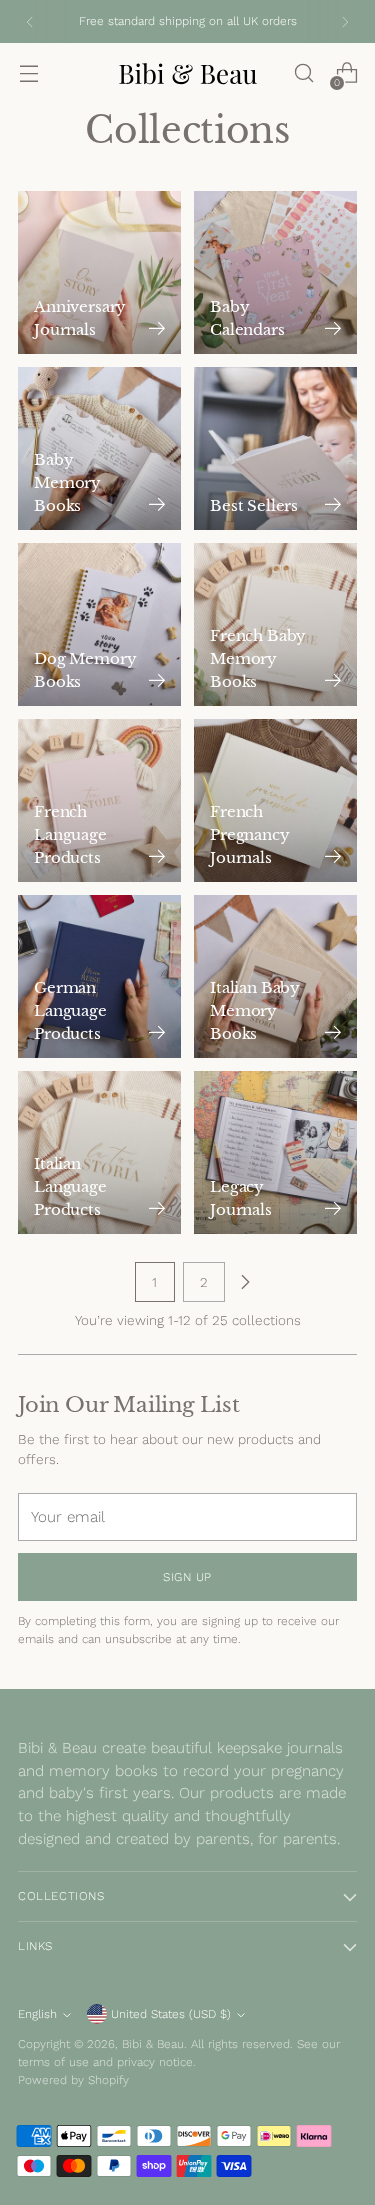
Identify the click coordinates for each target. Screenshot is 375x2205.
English (37, 2014)
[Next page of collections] (245, 1282)
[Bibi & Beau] (188, 73)
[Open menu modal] (28, 73)
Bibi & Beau (153, 2044)
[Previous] (30, 21)
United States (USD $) (171, 2014)
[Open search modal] (303, 73)
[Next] (345, 21)
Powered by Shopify (73, 2080)
